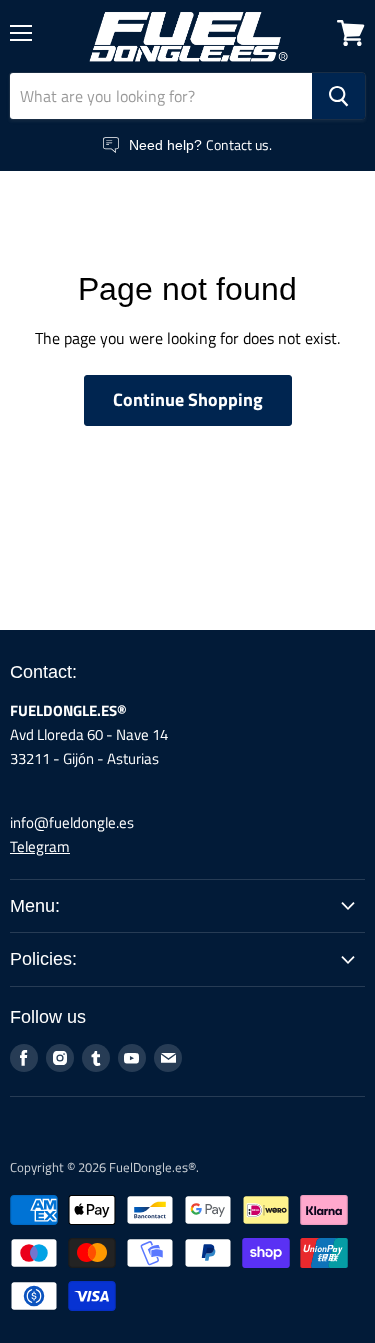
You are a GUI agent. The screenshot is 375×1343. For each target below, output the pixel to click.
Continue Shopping (188, 399)
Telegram (40, 846)
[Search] (338, 96)
